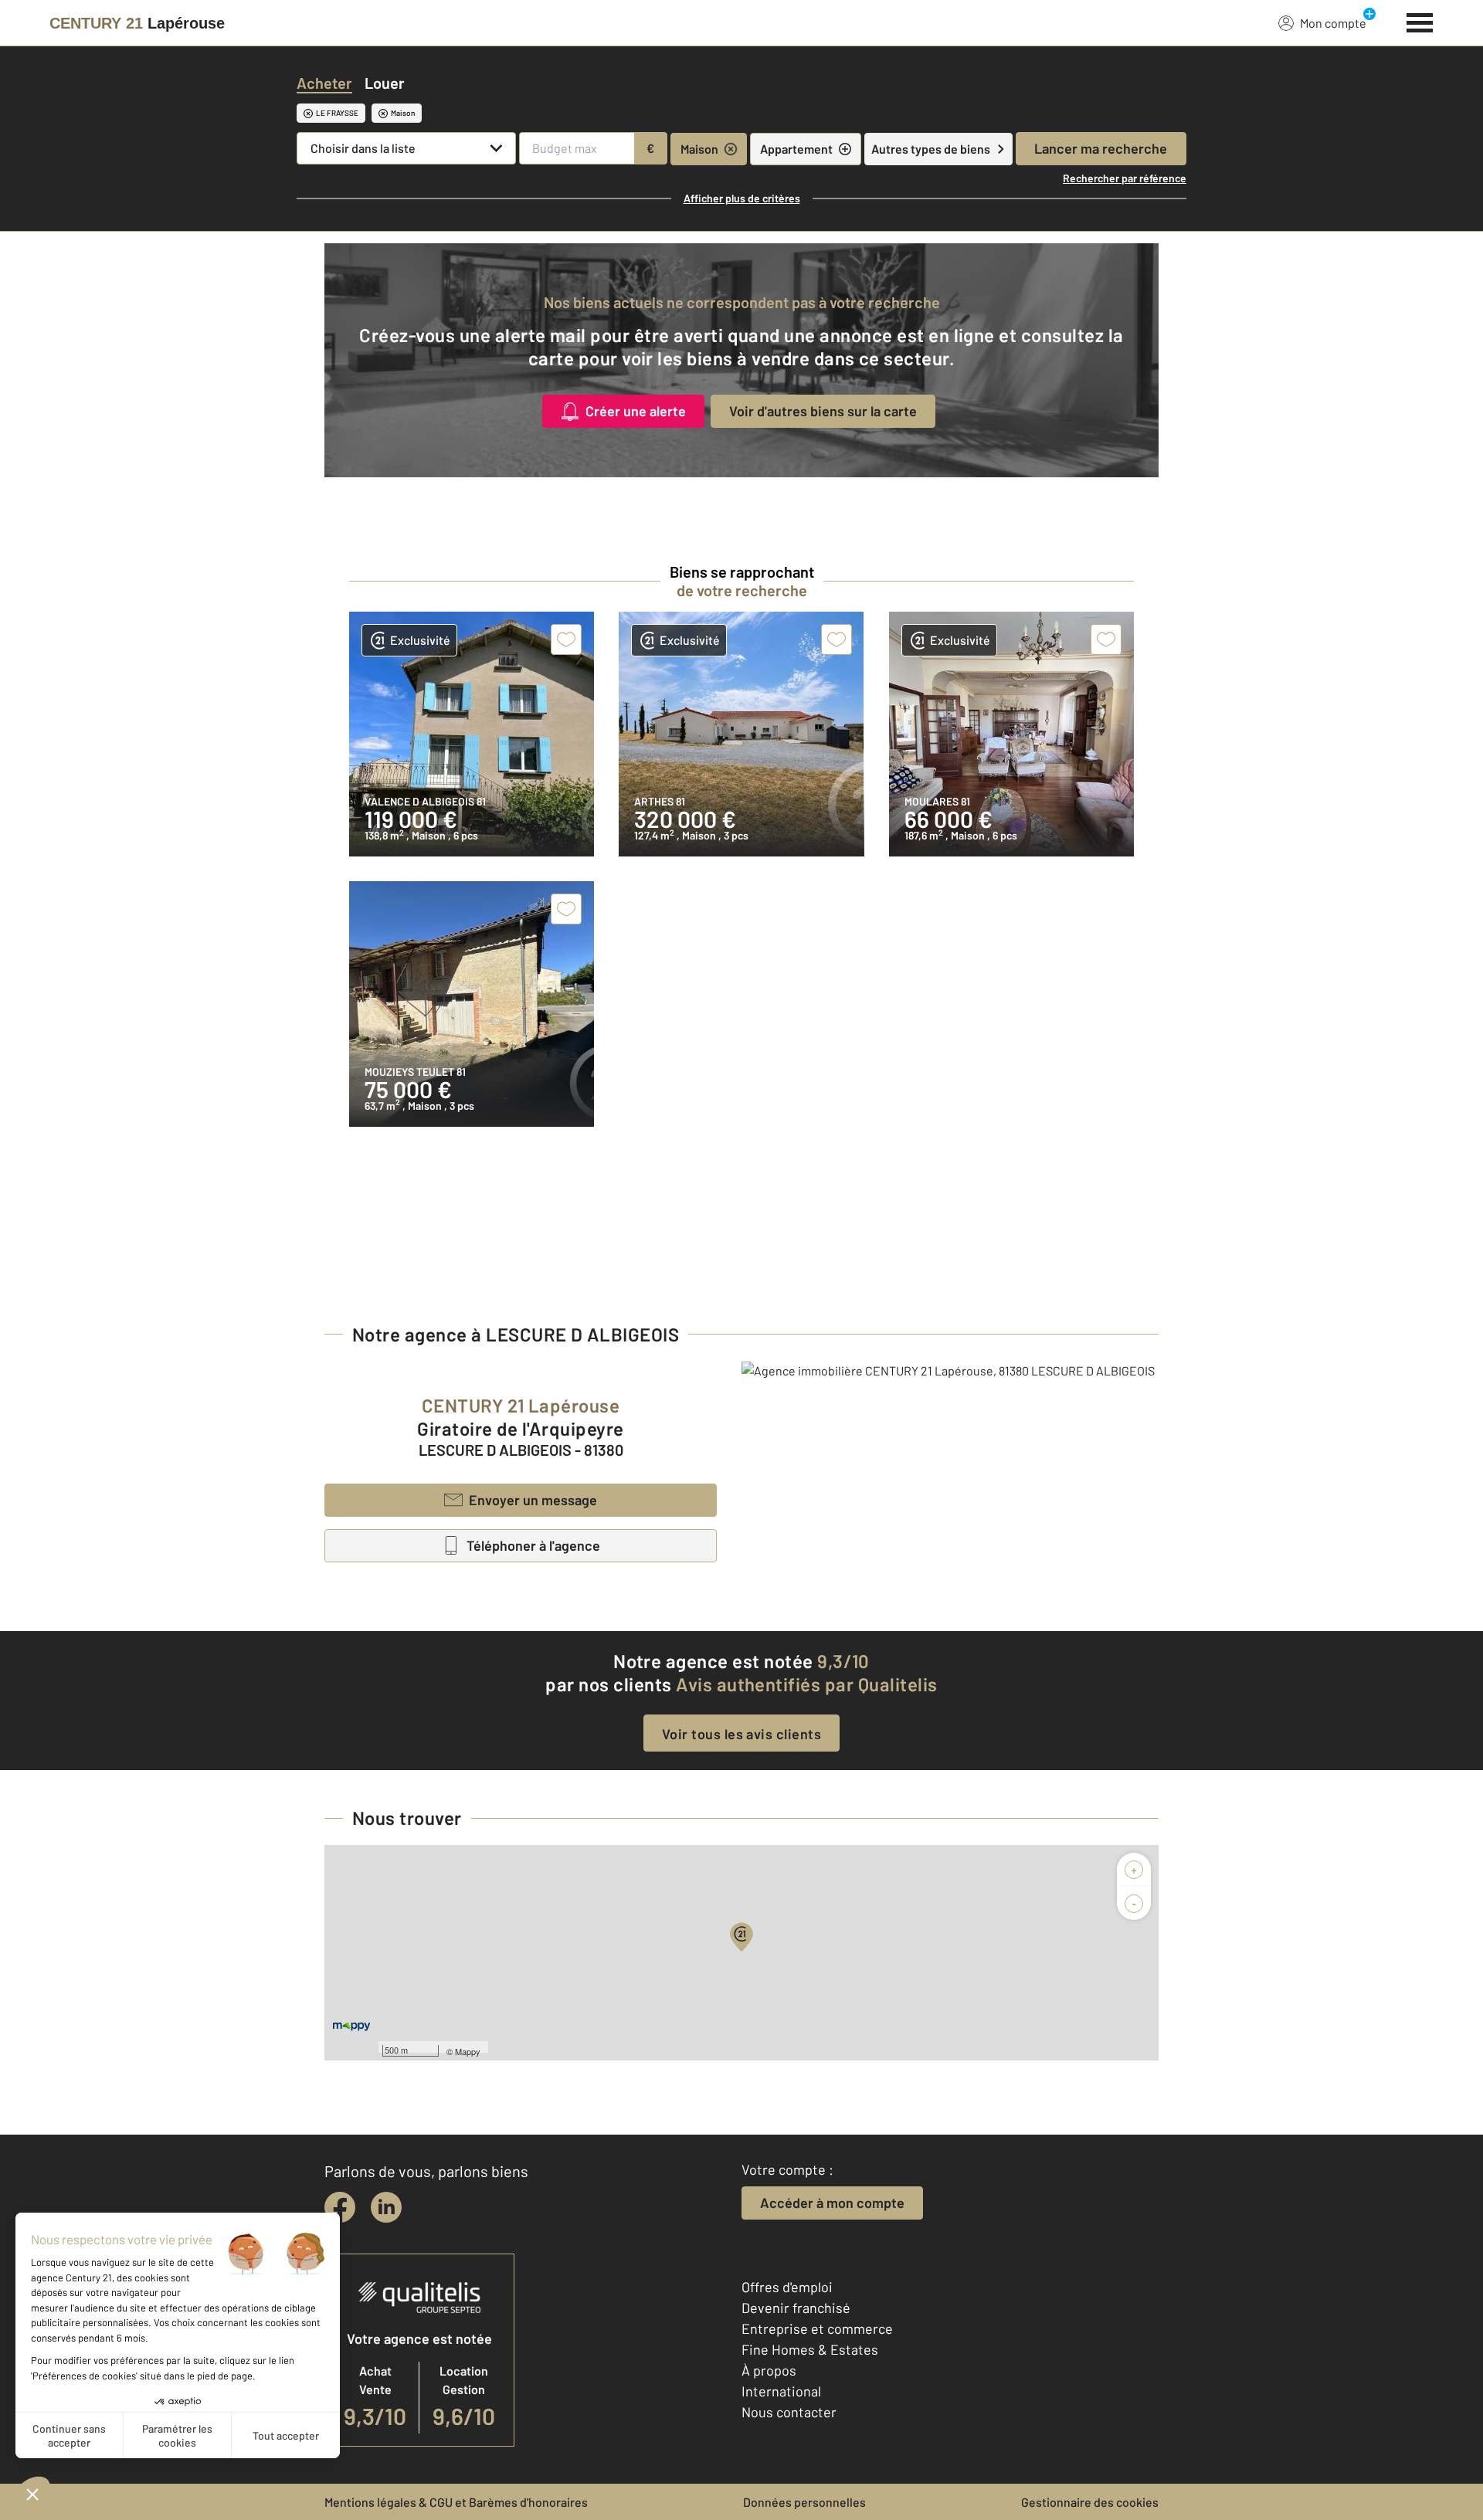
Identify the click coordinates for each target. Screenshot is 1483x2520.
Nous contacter (789, 2412)
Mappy (468, 2051)
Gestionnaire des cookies (1090, 2502)
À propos (769, 2370)
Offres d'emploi (787, 2287)
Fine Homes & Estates (810, 2349)
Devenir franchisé (796, 2308)
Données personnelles (804, 2502)
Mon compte (1333, 23)
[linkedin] (386, 2207)
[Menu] (1420, 21)
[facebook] (340, 2207)
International (781, 2391)
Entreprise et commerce (817, 2328)
